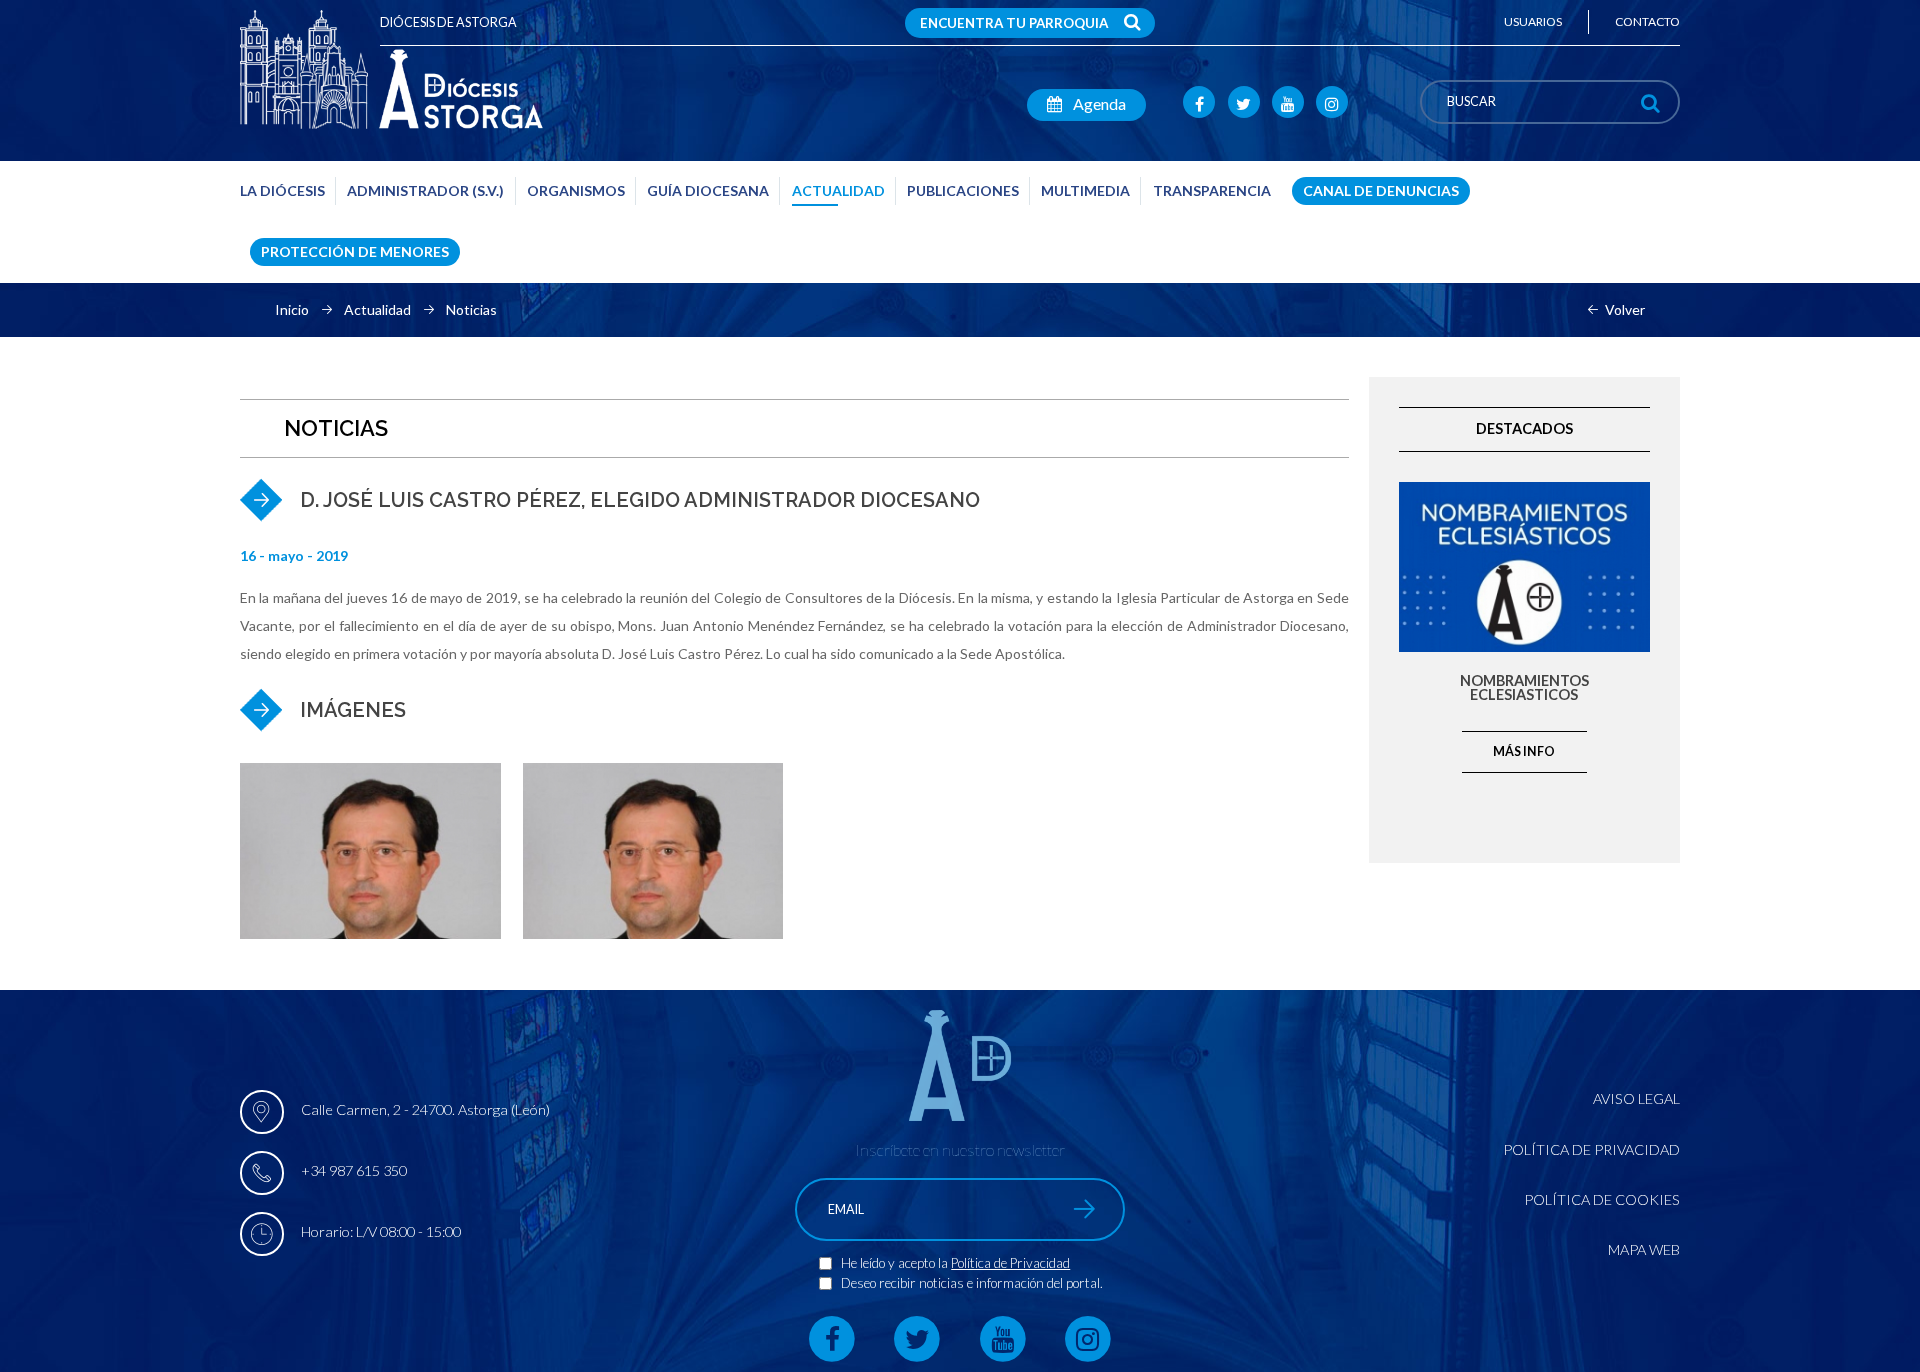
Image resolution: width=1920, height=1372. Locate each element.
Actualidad (377, 310)
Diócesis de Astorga (448, 22)
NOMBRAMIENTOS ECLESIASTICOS (1524, 688)
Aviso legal (1636, 1098)
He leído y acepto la (896, 1263)
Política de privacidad (1591, 1149)
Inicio (292, 310)
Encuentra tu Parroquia (1014, 23)
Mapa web (1644, 1249)
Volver (1625, 310)
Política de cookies (1602, 1199)
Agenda (1098, 103)
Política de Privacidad (1010, 1263)
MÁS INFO (1524, 751)
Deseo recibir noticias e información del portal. (972, 1283)
